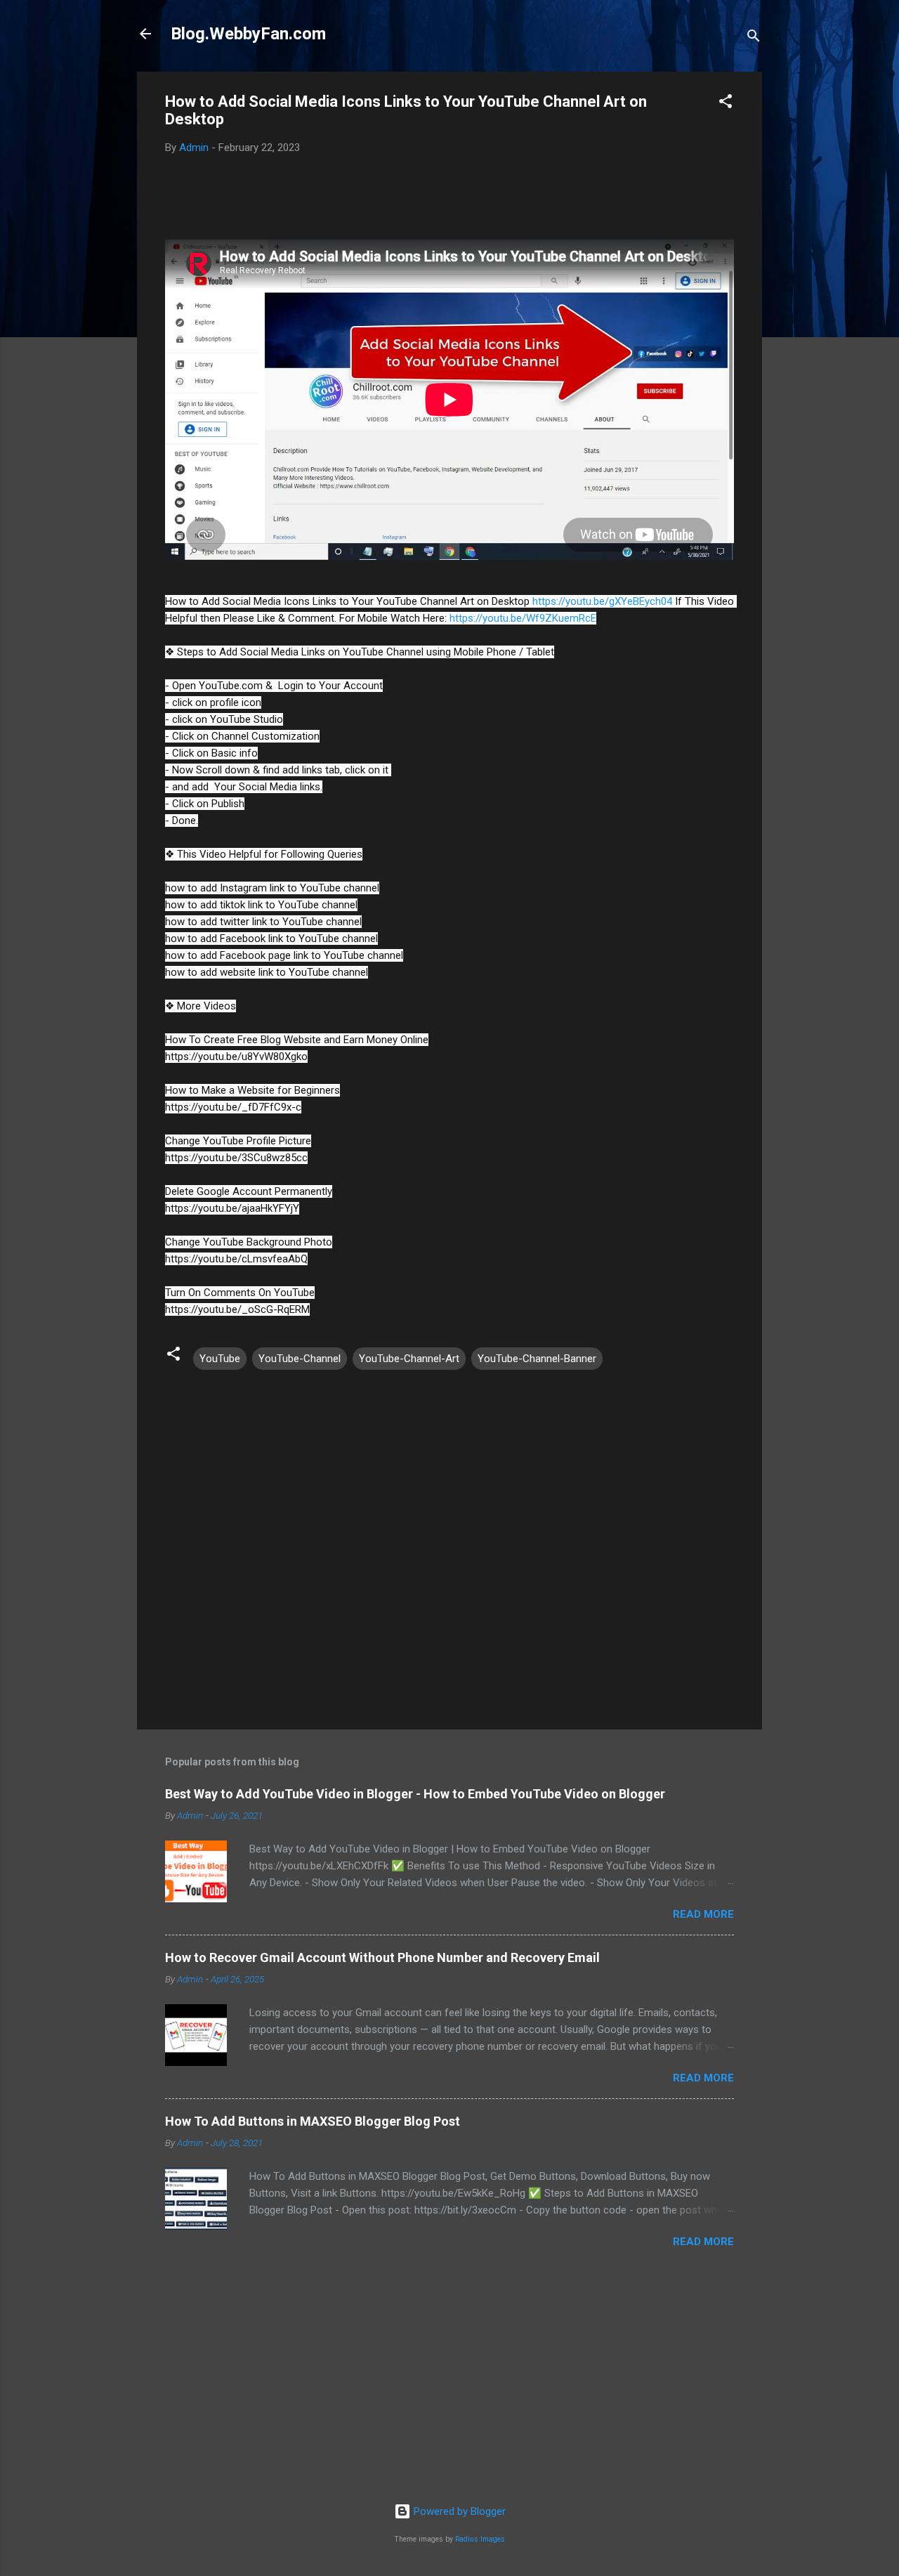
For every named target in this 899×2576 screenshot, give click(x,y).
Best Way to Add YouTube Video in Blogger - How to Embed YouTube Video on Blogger (415, 1794)
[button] (726, 104)
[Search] (754, 38)
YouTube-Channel (300, 1359)
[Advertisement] (449, 2383)
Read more (703, 1914)
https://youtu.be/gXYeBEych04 (602, 601)
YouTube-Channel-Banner (537, 1359)
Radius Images (480, 2539)
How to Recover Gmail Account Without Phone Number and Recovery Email (382, 1957)
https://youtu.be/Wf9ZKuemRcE (523, 618)
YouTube (220, 1359)
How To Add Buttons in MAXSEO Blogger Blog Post (313, 2121)
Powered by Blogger (458, 2511)
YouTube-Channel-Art (409, 1359)
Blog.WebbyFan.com (248, 34)
